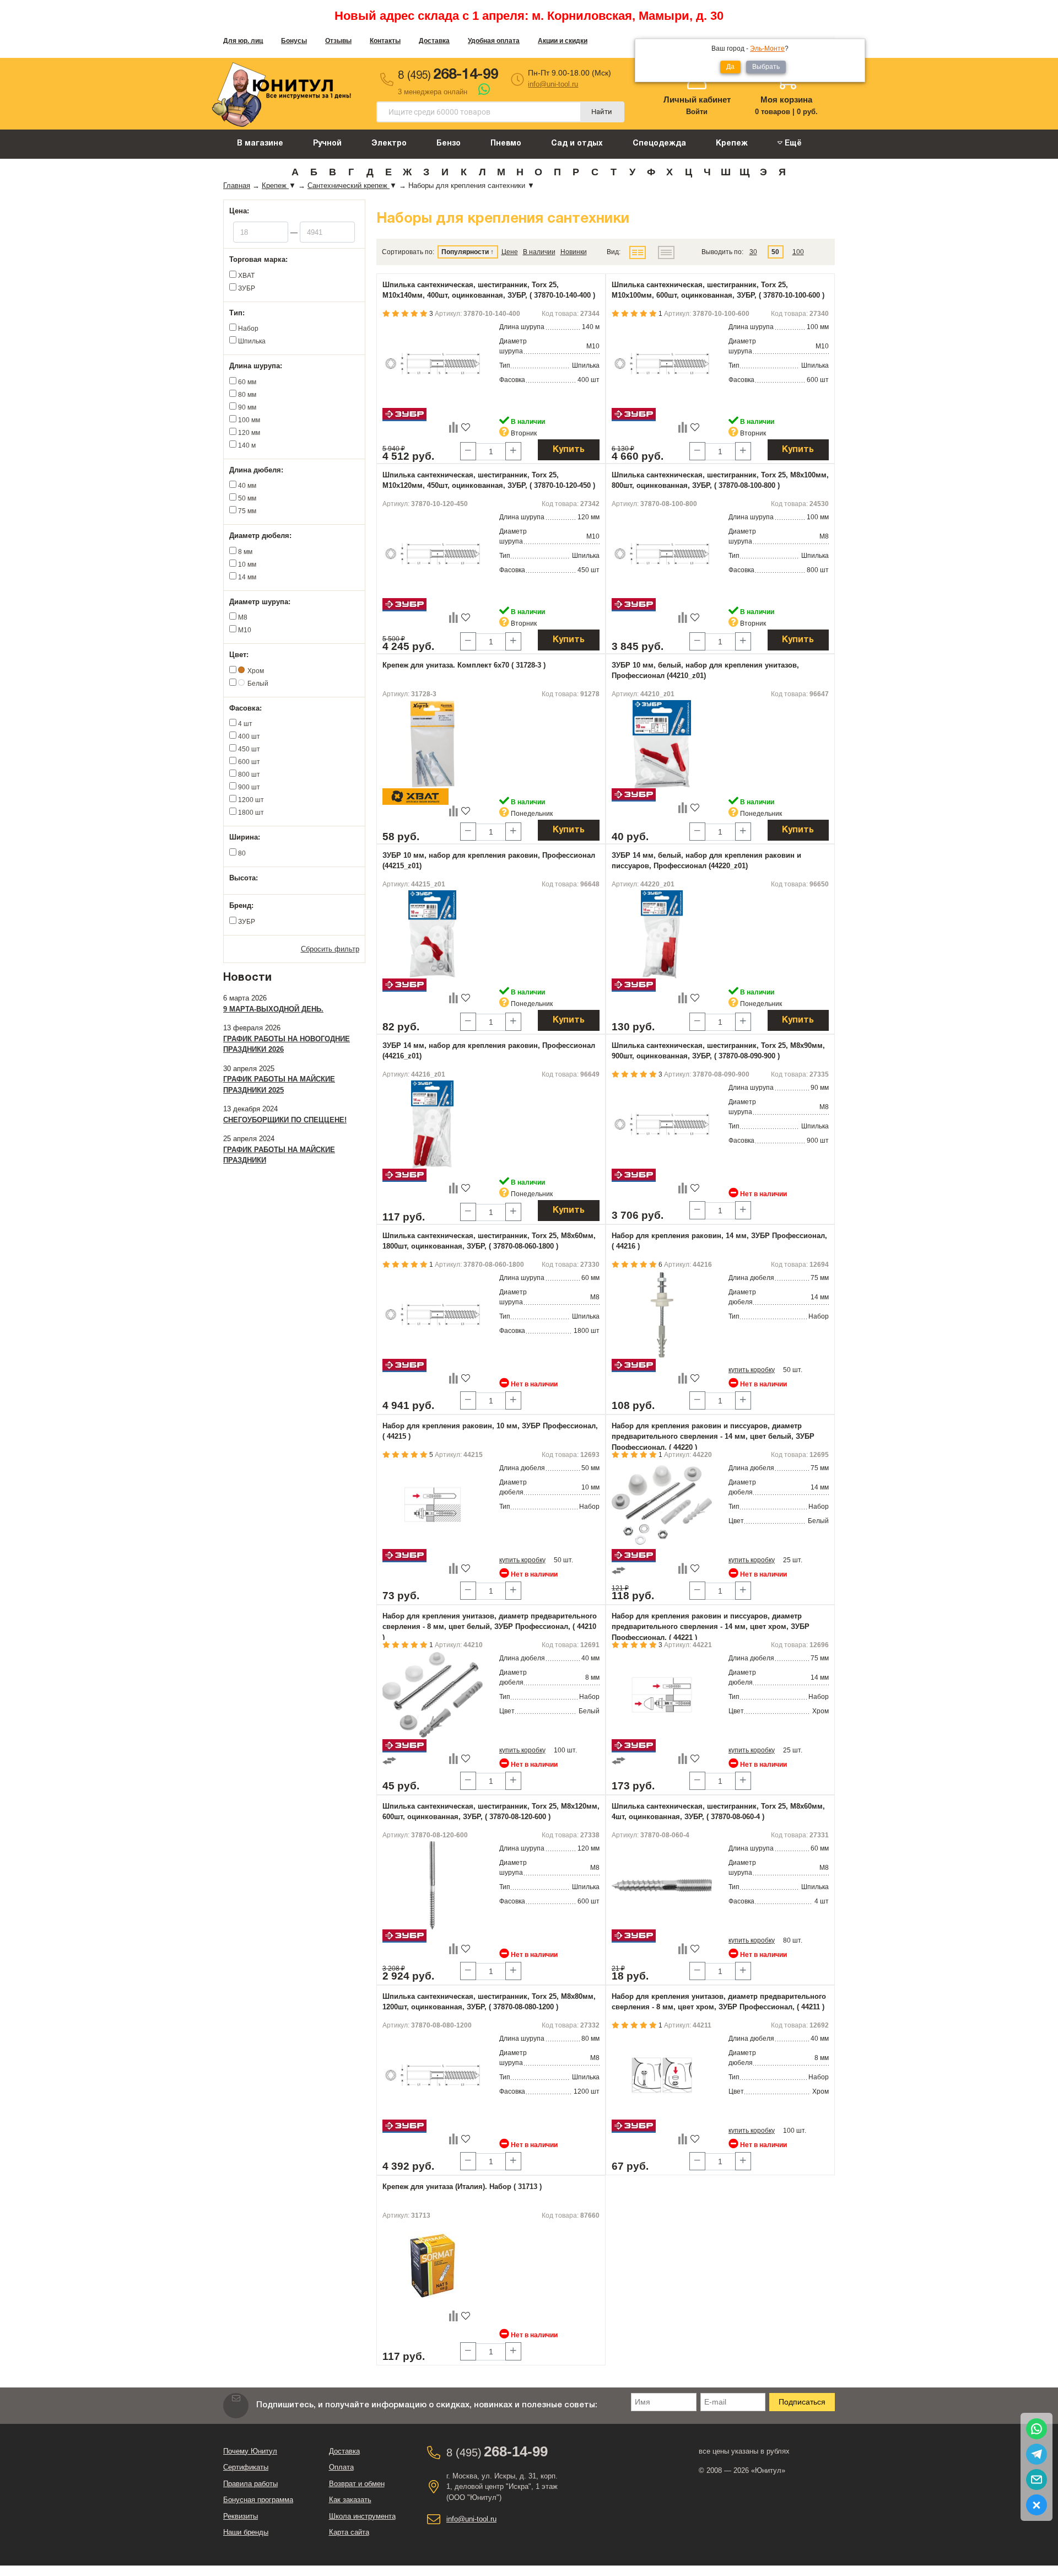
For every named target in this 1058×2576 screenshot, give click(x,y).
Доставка (434, 41)
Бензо (449, 144)
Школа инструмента (362, 2516)
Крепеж (732, 144)
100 (798, 252)
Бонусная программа (258, 2500)
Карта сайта (349, 2532)
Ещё (792, 144)
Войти (697, 112)
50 (775, 252)
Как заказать (350, 2500)
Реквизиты (241, 2516)
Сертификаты (246, 2467)
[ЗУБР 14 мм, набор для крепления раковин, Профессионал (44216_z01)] (433, 1125)
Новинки (574, 252)
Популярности (465, 252)
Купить (569, 450)
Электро (389, 144)
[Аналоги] (619, 1570)
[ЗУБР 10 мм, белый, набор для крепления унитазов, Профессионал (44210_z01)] (662, 744)
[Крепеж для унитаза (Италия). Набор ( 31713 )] (433, 2266)
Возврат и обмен (357, 2484)
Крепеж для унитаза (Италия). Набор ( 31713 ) (462, 2187)
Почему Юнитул (250, 2451)
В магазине (260, 144)
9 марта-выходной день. (273, 1009)
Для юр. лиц (243, 41)
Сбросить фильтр (330, 949)
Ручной (327, 144)
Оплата (341, 2467)
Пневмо (506, 144)
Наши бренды (246, 2532)
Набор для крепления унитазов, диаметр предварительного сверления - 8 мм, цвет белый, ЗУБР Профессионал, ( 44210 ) (490, 1627)
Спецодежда (659, 144)
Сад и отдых (577, 144)
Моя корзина (786, 100)
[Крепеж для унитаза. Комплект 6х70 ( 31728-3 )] (433, 744)
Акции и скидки (563, 41)
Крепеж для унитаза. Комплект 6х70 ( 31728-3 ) (464, 665)
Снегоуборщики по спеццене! (285, 1120)
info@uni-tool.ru (553, 84)
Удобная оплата (494, 41)
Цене (510, 252)
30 (753, 252)
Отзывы (338, 41)
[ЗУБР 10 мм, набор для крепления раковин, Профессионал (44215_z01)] (433, 934)
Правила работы (250, 2484)
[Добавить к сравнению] (454, 427)
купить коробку (752, 1370)
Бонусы (294, 41)
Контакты (385, 41)
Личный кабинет (697, 100)
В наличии (539, 252)
